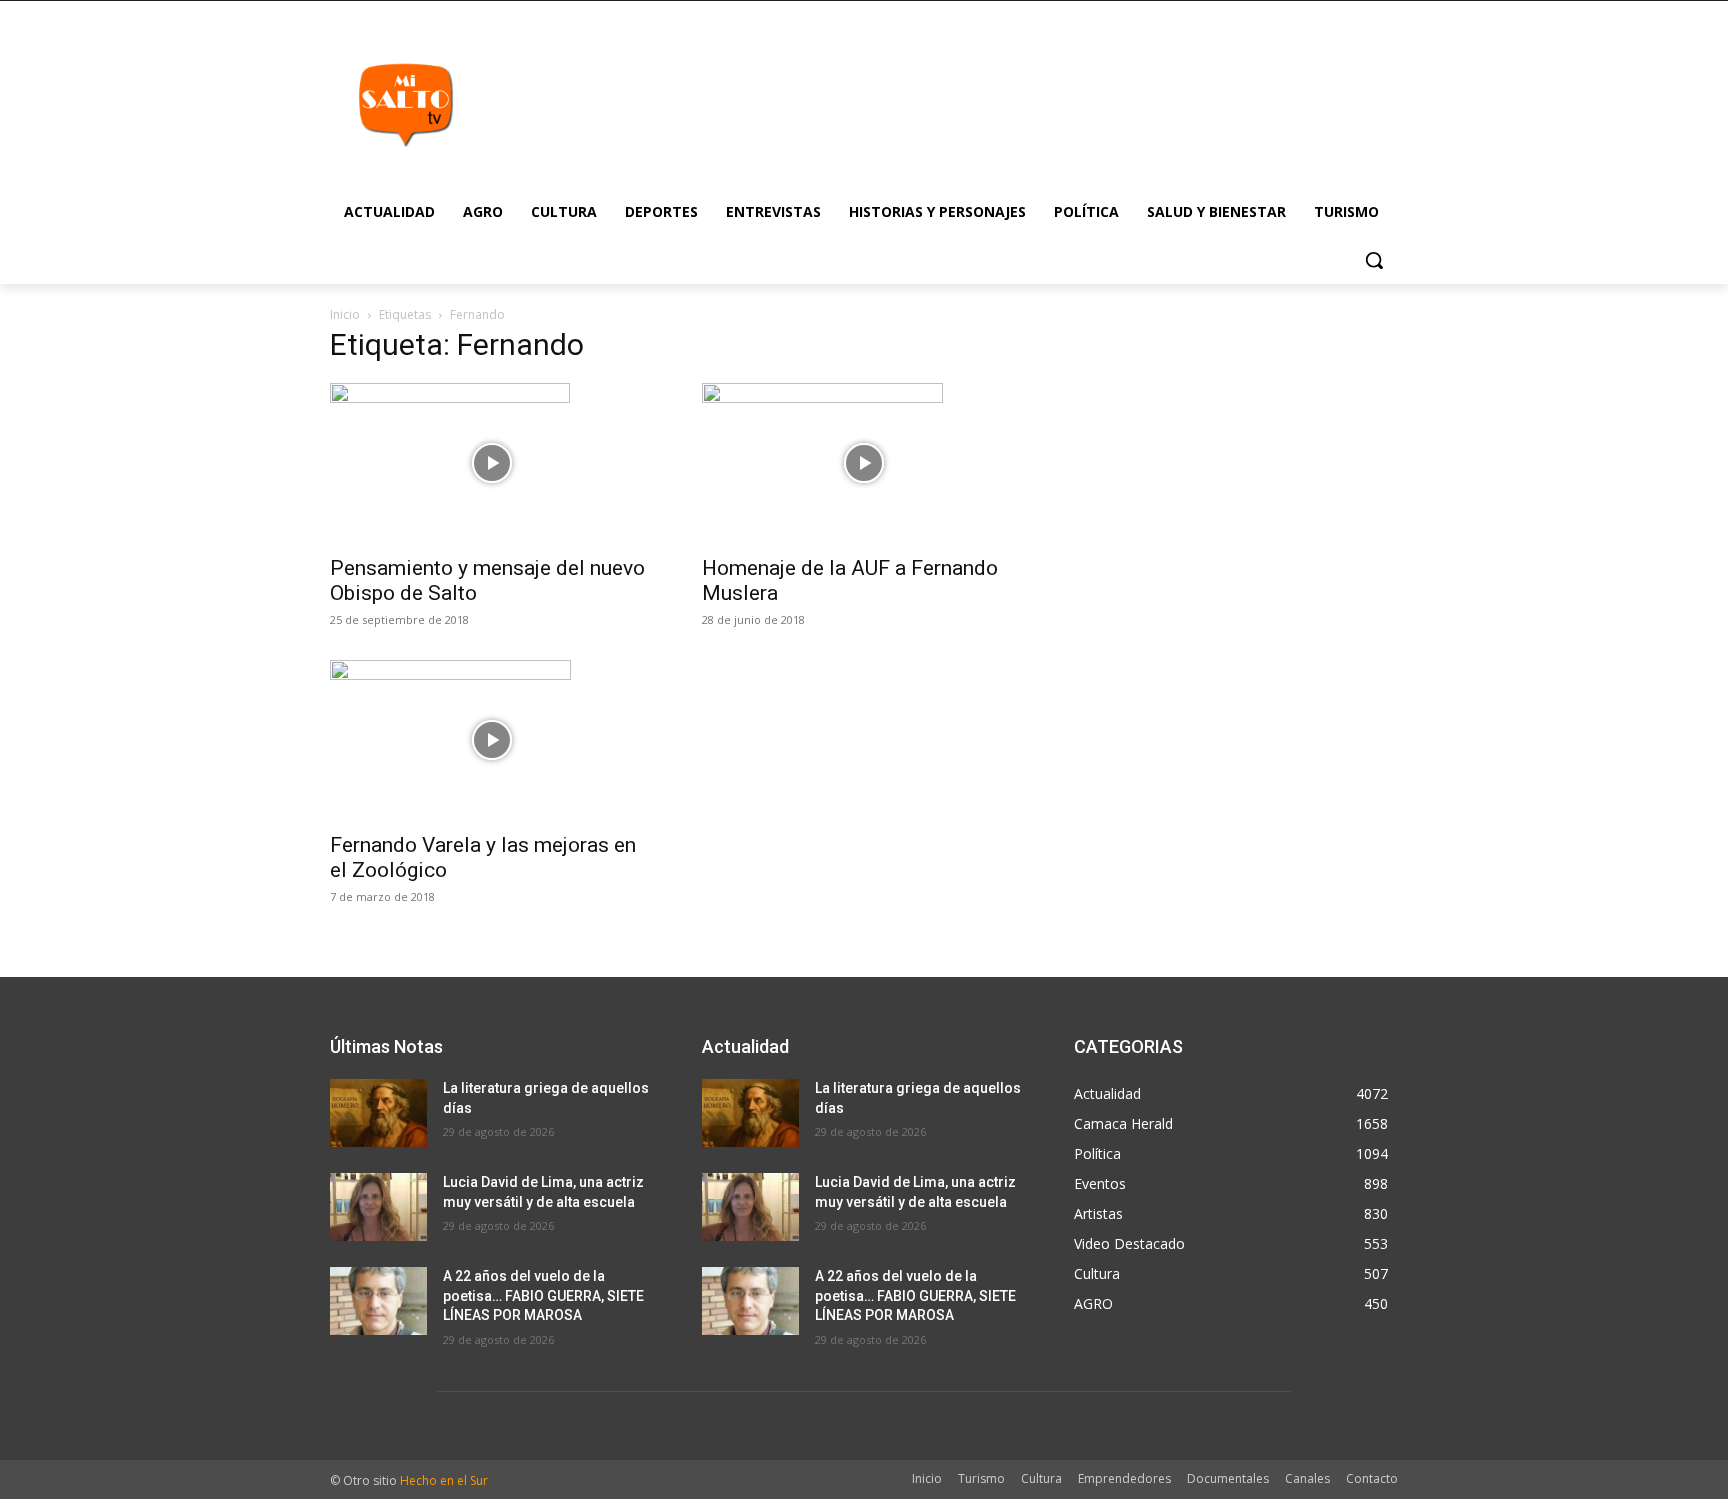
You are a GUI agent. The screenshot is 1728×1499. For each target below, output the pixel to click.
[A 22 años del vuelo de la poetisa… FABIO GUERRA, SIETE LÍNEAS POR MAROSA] (378, 1301)
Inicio (345, 314)
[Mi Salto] (405, 104)
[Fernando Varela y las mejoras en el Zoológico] (492, 740)
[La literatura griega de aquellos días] (378, 1113)
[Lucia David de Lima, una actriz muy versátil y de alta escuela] (378, 1207)
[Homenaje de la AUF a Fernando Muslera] (864, 463)
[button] (1374, 260)
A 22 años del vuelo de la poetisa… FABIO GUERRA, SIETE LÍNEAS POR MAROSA (543, 1295)
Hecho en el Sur (444, 1480)
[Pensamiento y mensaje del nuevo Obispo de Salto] (492, 463)
